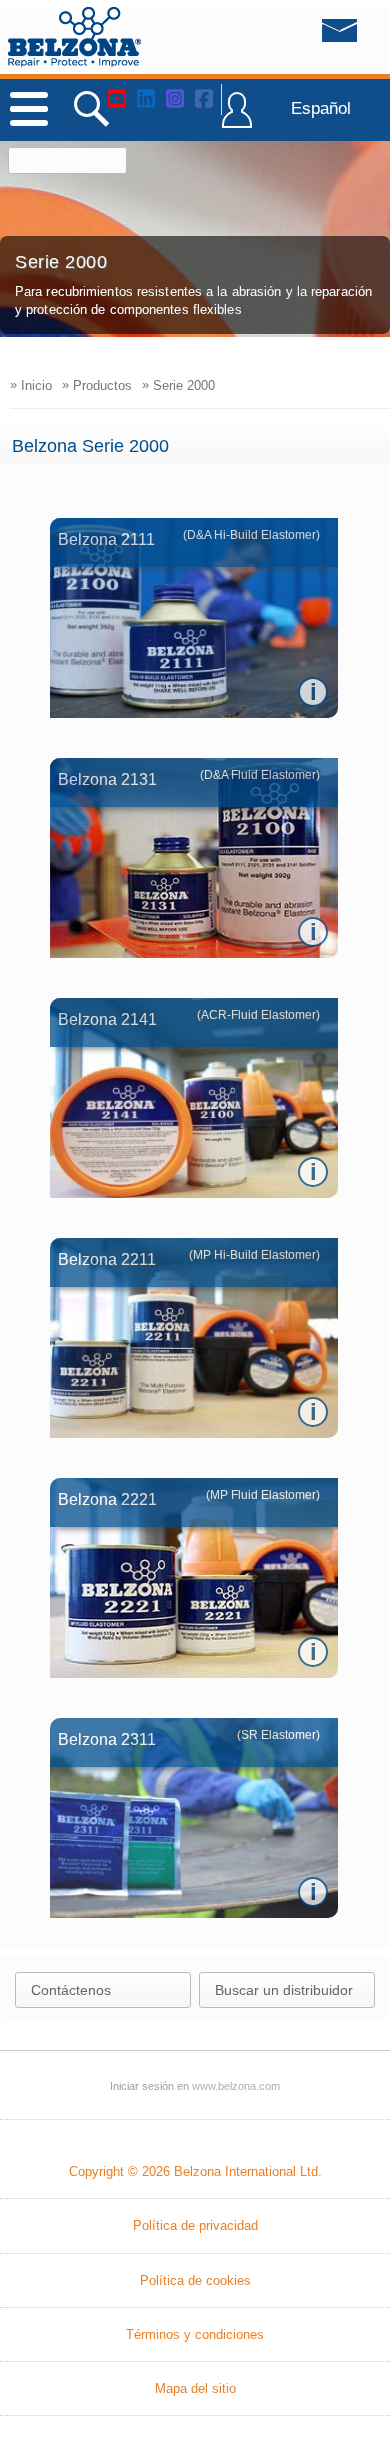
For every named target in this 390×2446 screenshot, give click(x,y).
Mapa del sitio (195, 2388)
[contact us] (299, 36)
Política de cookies (195, 2280)
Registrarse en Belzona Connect (237, 119)
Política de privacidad (195, 2225)
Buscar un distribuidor (284, 1990)
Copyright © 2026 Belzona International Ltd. (195, 2171)
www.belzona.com (74, 37)
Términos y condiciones (195, 2334)
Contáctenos (71, 1990)
